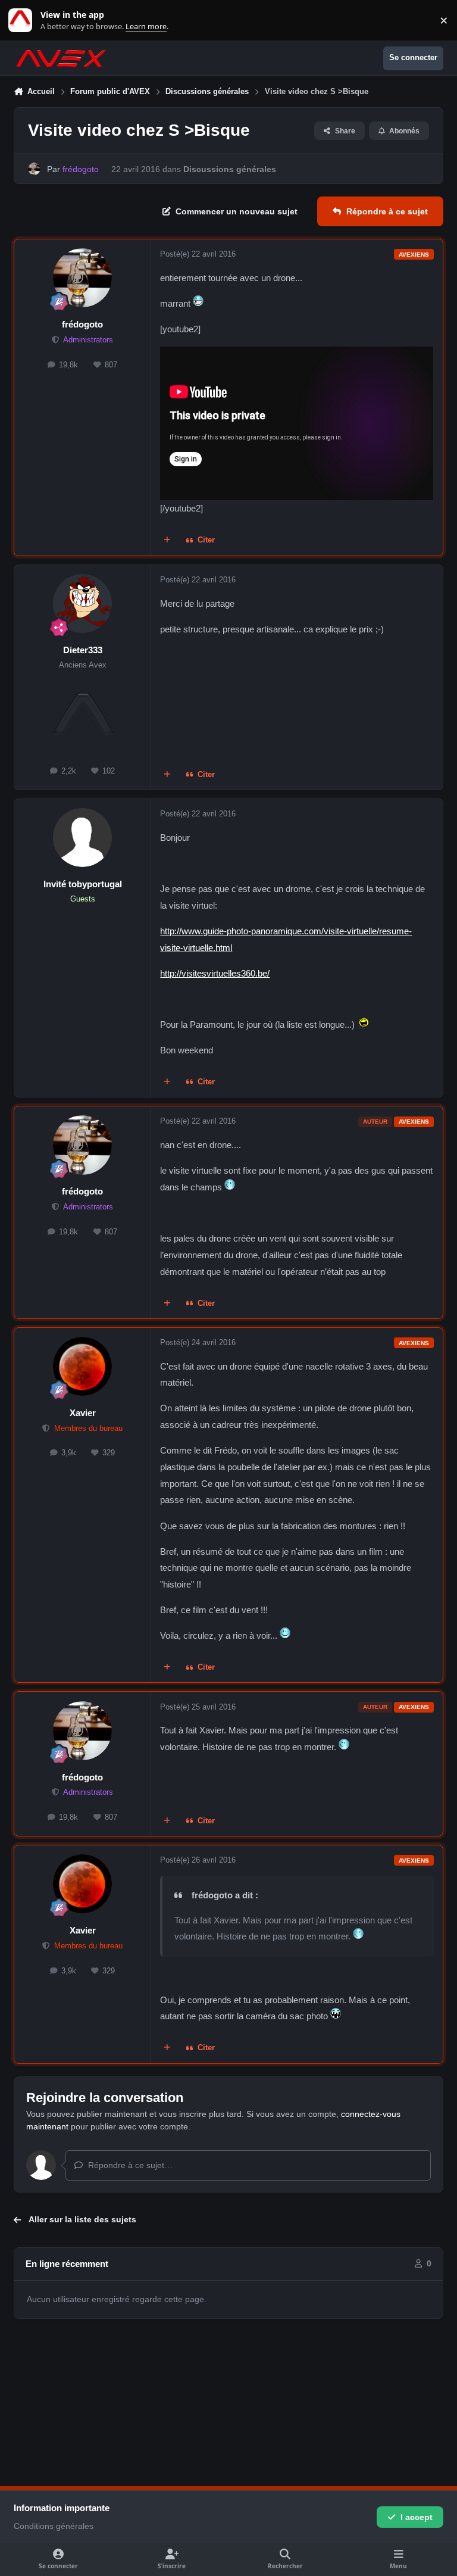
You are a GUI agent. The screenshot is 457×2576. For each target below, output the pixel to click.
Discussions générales (230, 169)
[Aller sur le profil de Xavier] (82, 1366)
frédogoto (82, 324)
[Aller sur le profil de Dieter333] (82, 604)
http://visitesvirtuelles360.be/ (215, 973)
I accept (417, 2517)
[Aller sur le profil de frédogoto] (34, 169)
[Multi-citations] (167, 541)
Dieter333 (83, 650)
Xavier (83, 1413)
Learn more (23, 21)
